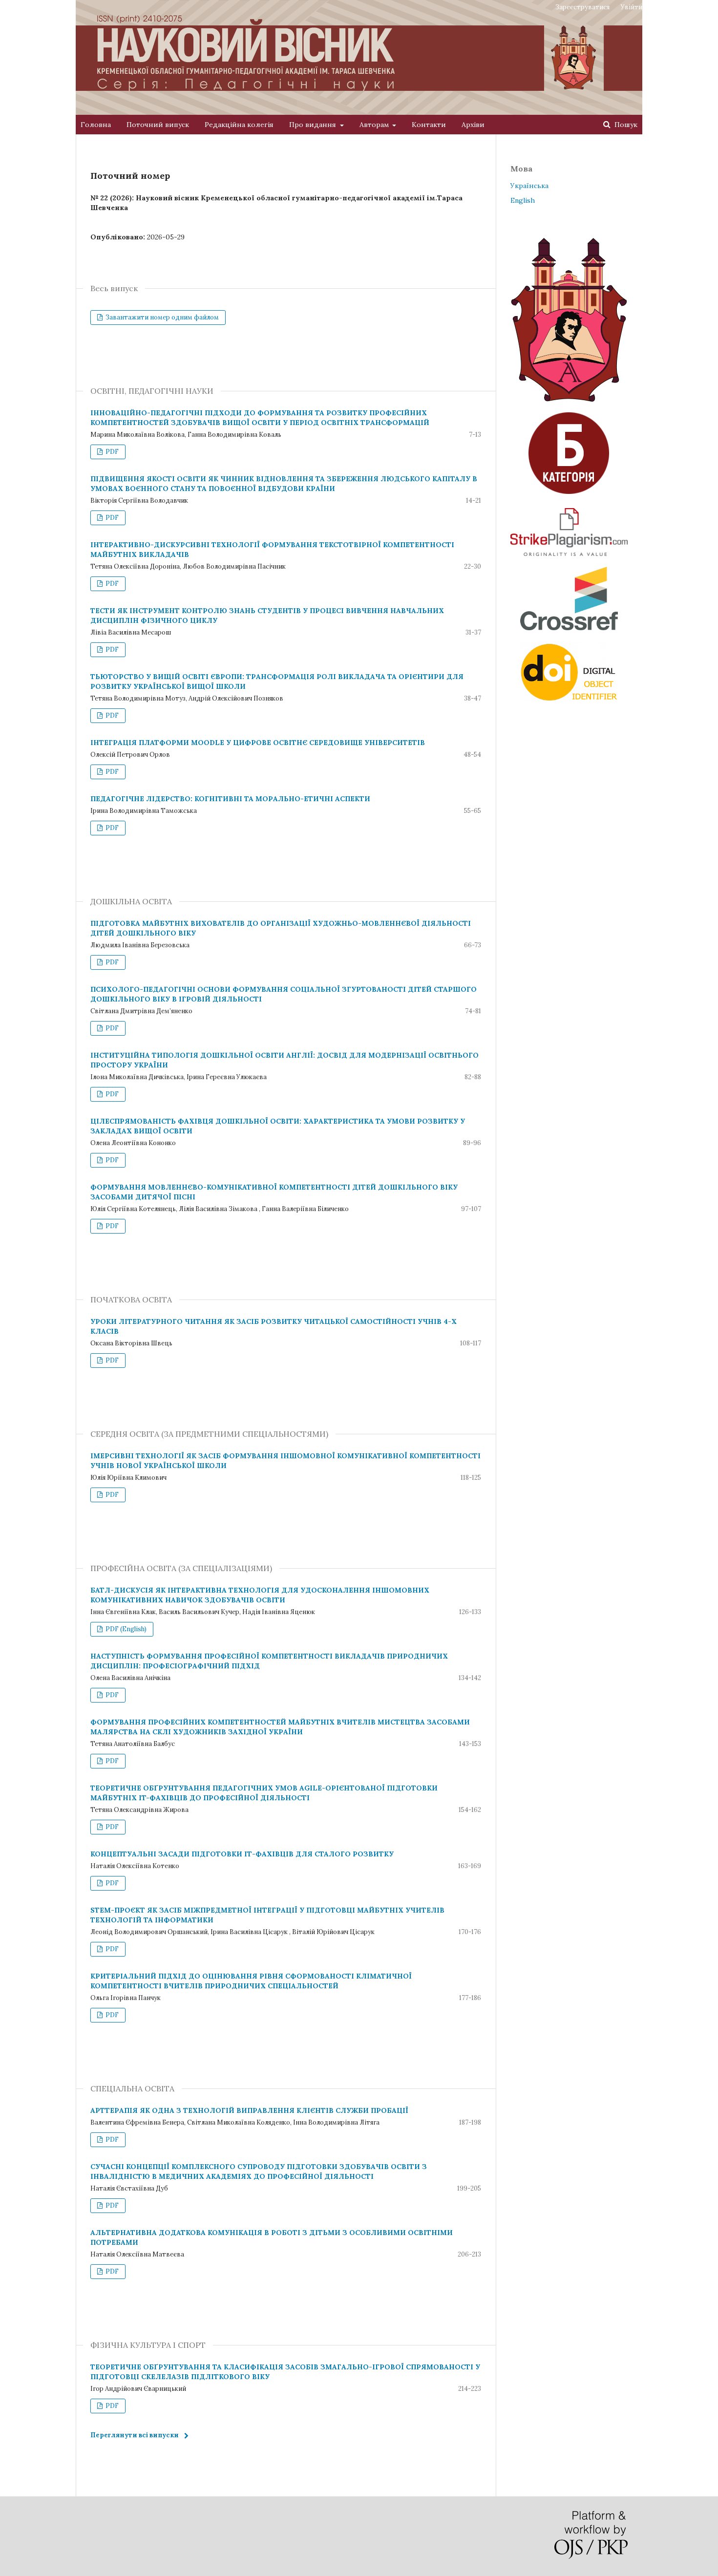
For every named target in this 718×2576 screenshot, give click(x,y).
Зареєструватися (582, 7)
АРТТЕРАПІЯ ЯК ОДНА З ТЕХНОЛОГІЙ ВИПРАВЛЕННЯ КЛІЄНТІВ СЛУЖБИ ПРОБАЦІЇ (249, 2110)
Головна (96, 125)
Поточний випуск (158, 125)
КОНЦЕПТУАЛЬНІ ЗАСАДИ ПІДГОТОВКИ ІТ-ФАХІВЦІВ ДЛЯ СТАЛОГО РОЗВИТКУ (242, 1854)
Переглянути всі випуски (135, 2435)
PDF (111, 452)
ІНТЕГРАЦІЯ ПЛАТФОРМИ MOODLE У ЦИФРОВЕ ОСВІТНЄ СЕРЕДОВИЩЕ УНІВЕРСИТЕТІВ (258, 743)
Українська (529, 186)
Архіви (473, 125)
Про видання (314, 125)
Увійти (632, 7)
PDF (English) (125, 1629)
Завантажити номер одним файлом (161, 317)
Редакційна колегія (239, 125)
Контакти (429, 125)
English (523, 200)
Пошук (625, 125)
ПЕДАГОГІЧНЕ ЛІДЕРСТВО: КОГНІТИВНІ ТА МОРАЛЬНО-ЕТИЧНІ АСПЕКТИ (230, 799)
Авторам (375, 125)
